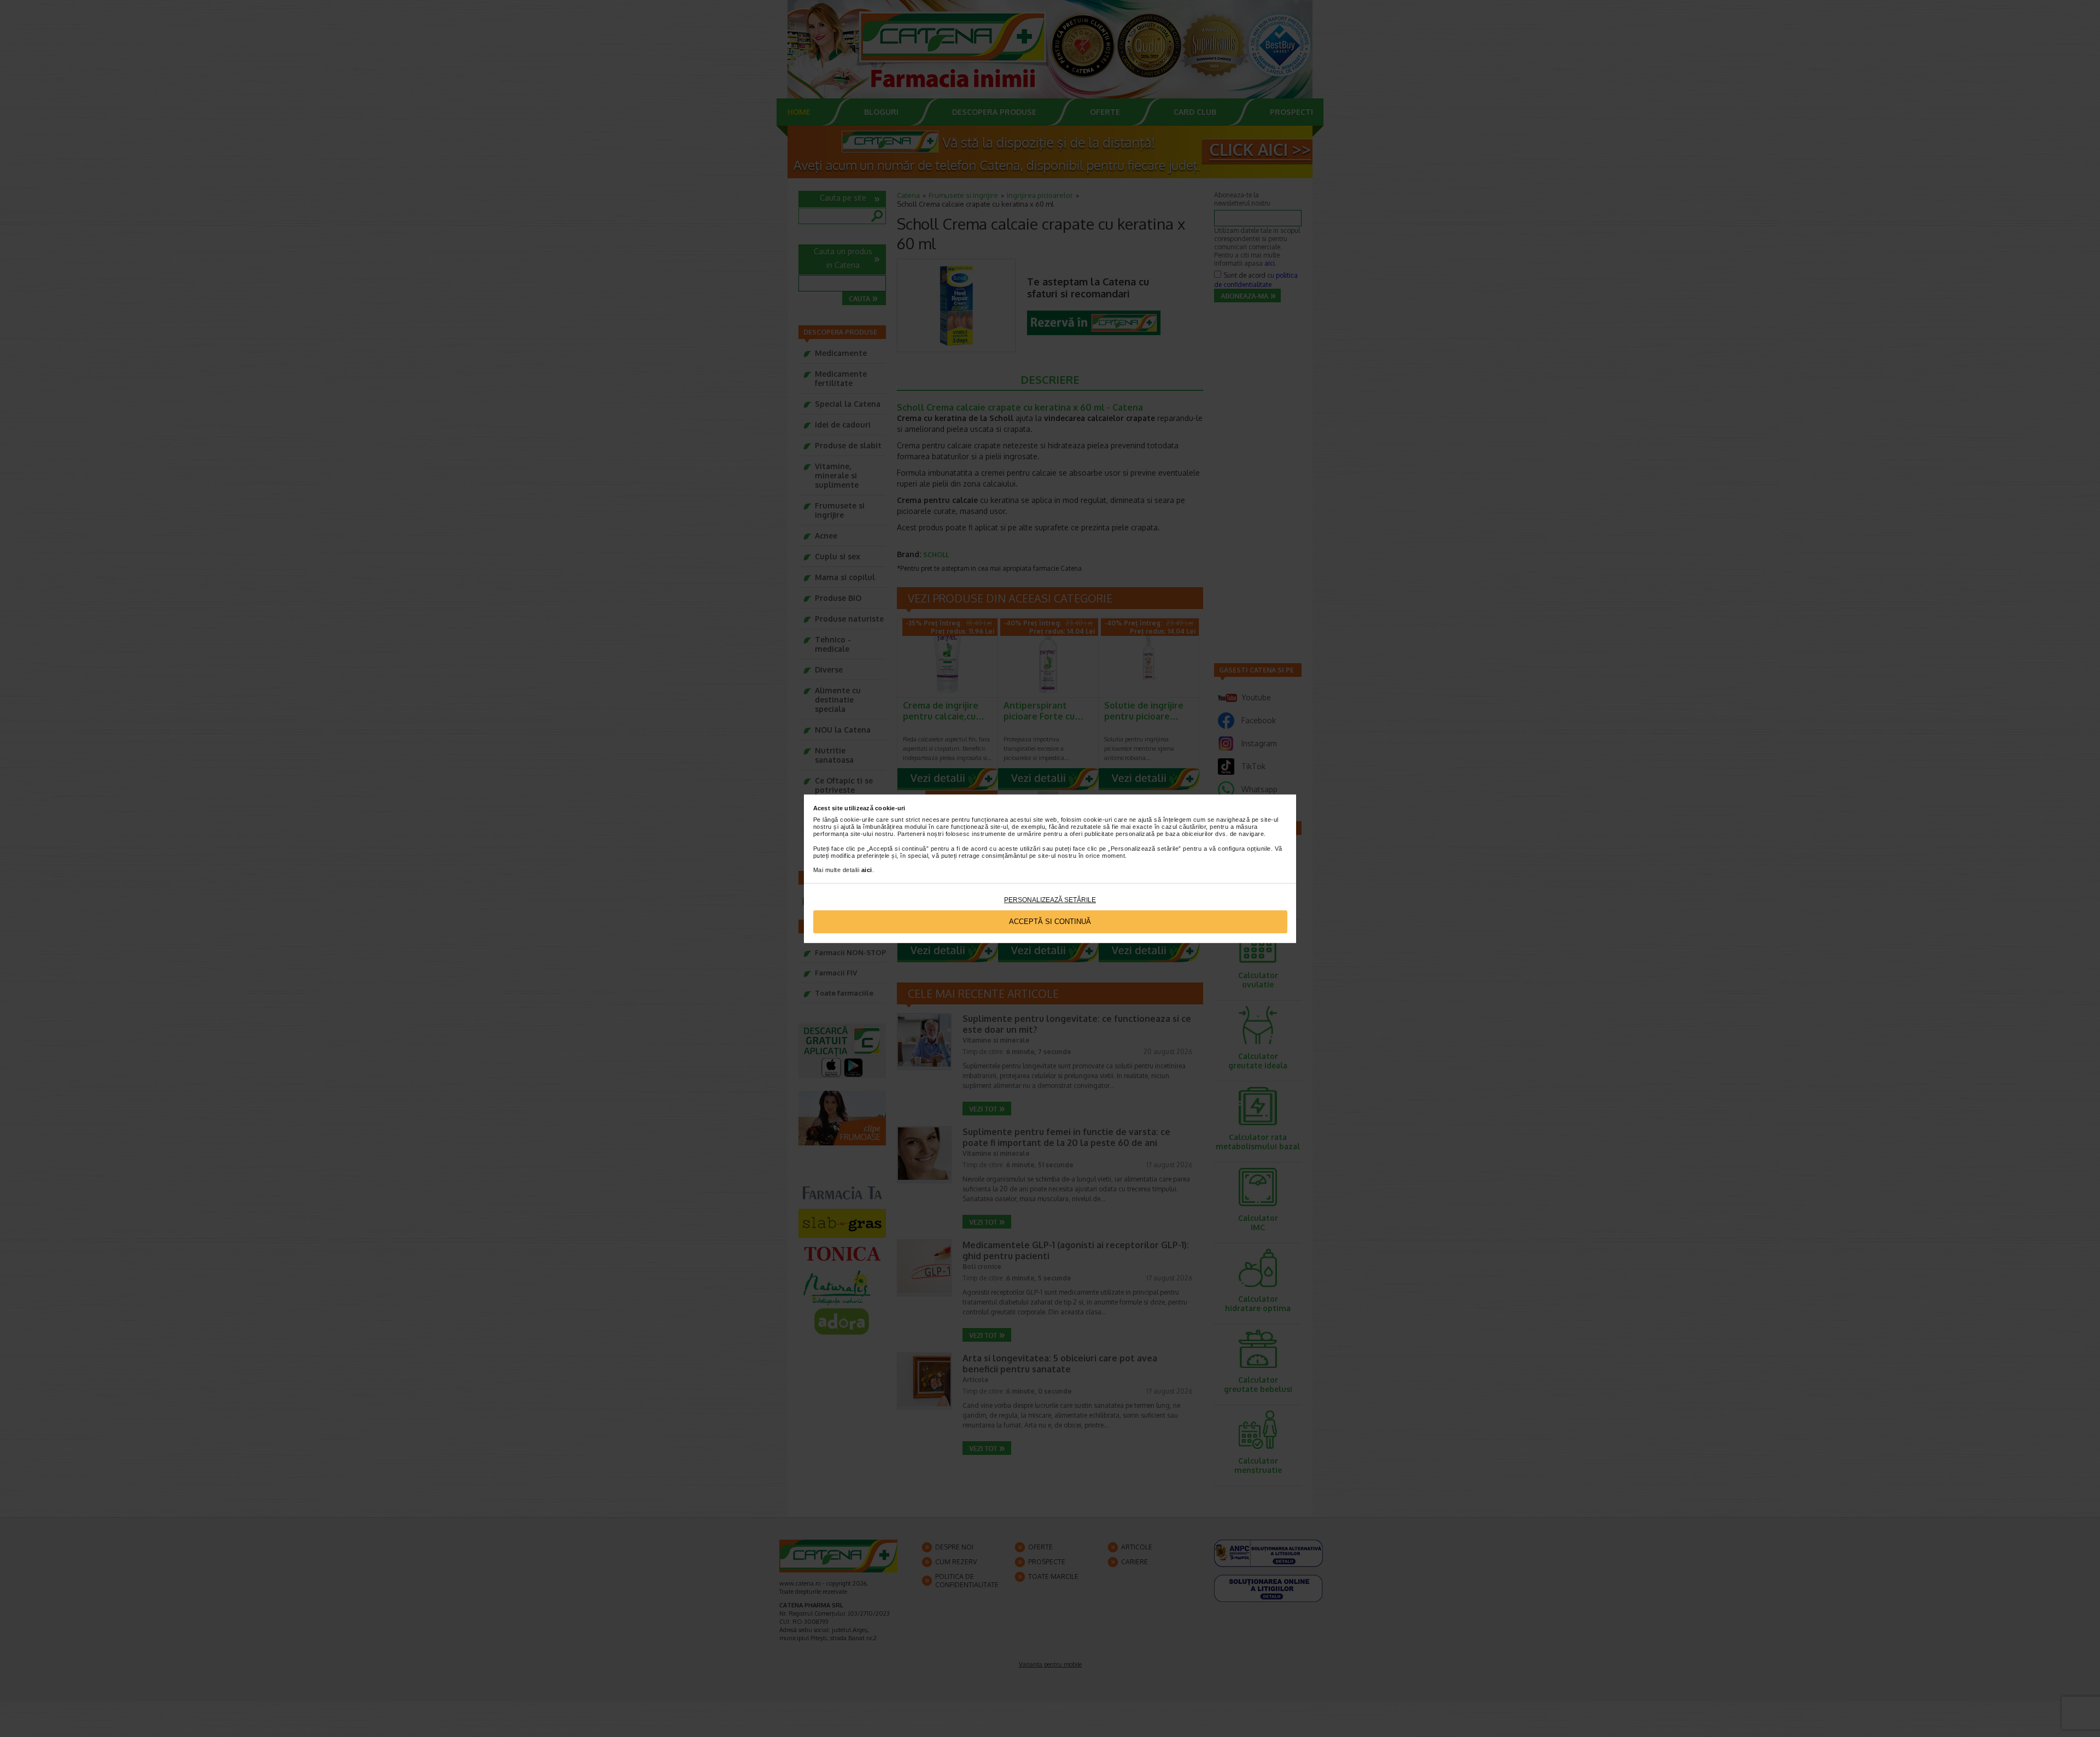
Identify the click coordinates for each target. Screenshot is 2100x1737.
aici (867, 870)
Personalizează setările (1050, 900)
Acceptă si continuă (1050, 922)
